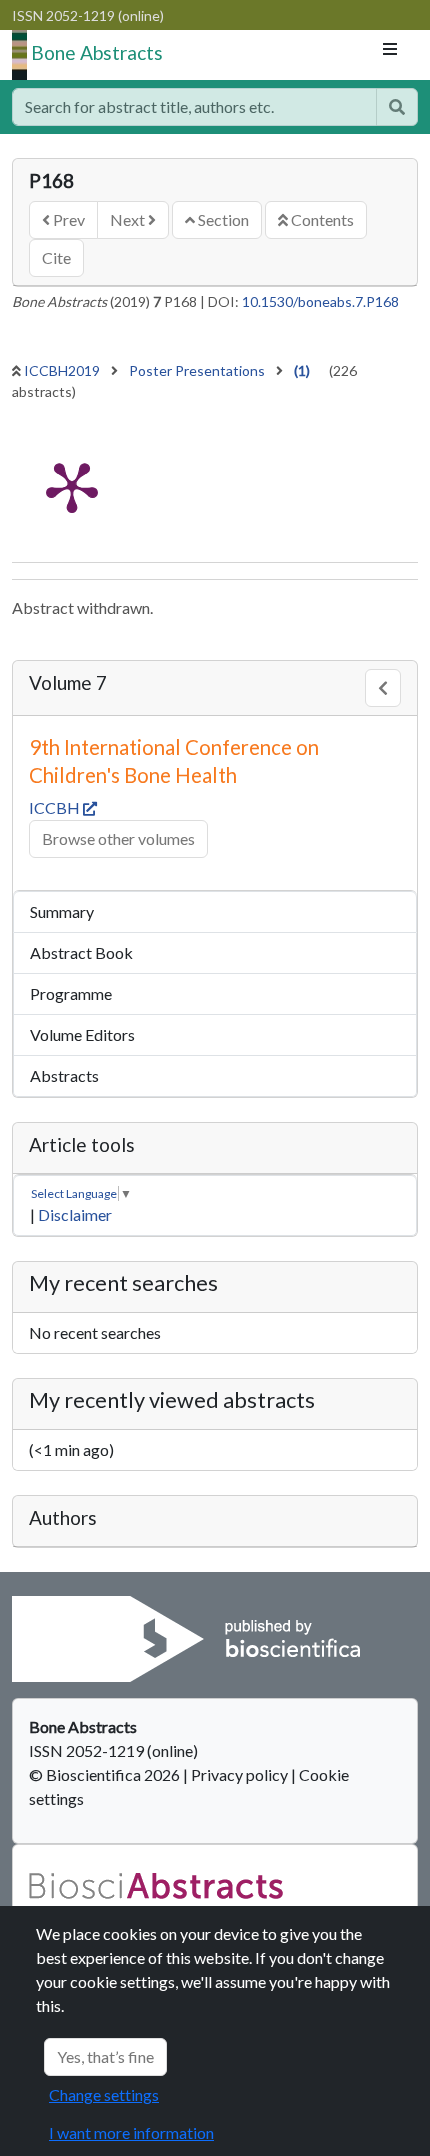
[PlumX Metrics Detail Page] (72, 486)
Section (222, 219)
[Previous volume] (383, 688)
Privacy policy (239, 1774)
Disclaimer (75, 1214)
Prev (67, 219)
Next (129, 219)
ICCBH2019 (63, 370)
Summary (62, 911)
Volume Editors (82, 1034)
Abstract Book (81, 952)
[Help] (397, 107)
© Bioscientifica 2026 (106, 1774)
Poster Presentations (198, 370)
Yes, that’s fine (105, 2056)
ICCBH (56, 807)
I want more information (131, 2132)
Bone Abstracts (97, 52)
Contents (321, 219)
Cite (56, 257)
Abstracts (64, 1075)
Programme (71, 993)
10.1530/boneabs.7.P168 (320, 301)
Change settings (104, 2094)
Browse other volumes (118, 838)
